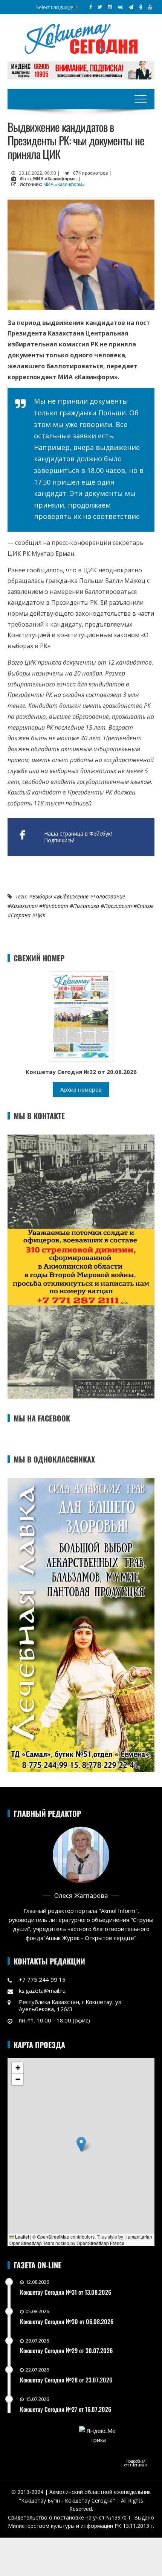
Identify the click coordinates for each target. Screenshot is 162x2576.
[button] (81, 2144)
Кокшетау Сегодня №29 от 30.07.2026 (66, 2350)
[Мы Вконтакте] (120, 7)
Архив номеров (81, 1089)
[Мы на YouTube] (150, 7)
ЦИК (40, 915)
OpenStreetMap (53, 2237)
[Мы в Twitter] (100, 7)
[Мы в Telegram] (131, 7)
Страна (21, 915)
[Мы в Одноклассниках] (141, 7)
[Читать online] (81, 1016)
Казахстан (24, 906)
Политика (86, 906)
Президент (118, 906)
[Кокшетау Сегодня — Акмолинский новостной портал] (81, 38)
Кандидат (55, 906)
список (145, 906)
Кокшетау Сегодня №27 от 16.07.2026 (66, 2409)
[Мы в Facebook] (91, 7)
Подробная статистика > (136, 2463)
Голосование (109, 896)
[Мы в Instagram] (110, 7)
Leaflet (21, 2237)
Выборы (42, 896)
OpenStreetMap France (100, 2243)
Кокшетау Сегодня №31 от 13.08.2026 (66, 2292)
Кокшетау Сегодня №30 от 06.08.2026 (67, 2321)
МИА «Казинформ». (65, 185)
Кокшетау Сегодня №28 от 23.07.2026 (66, 2380)
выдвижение (73, 896)
